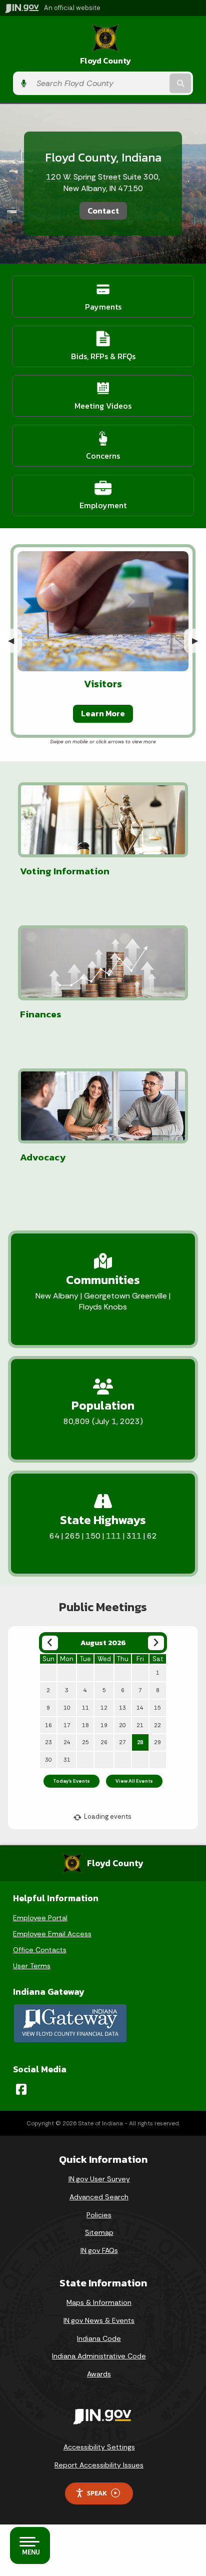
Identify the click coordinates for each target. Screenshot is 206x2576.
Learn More (103, 713)
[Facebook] (21, 2089)
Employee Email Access (52, 1934)
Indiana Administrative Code (99, 2356)
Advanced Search (99, 2197)
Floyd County (105, 61)
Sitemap (99, 2232)
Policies (99, 2215)
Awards (99, 2374)
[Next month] (156, 1643)
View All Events (134, 1781)
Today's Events (71, 1781)
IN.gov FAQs (99, 2250)
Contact (103, 211)
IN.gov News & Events (99, 2320)
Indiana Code (99, 2338)
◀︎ (15, 640)
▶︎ (199, 640)
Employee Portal (40, 1918)
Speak (97, 2493)
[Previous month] (50, 1643)
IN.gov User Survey (99, 2179)
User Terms (32, 1966)
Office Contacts (40, 1950)
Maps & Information (99, 2302)
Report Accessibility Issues (99, 2465)
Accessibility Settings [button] (99, 2447)
